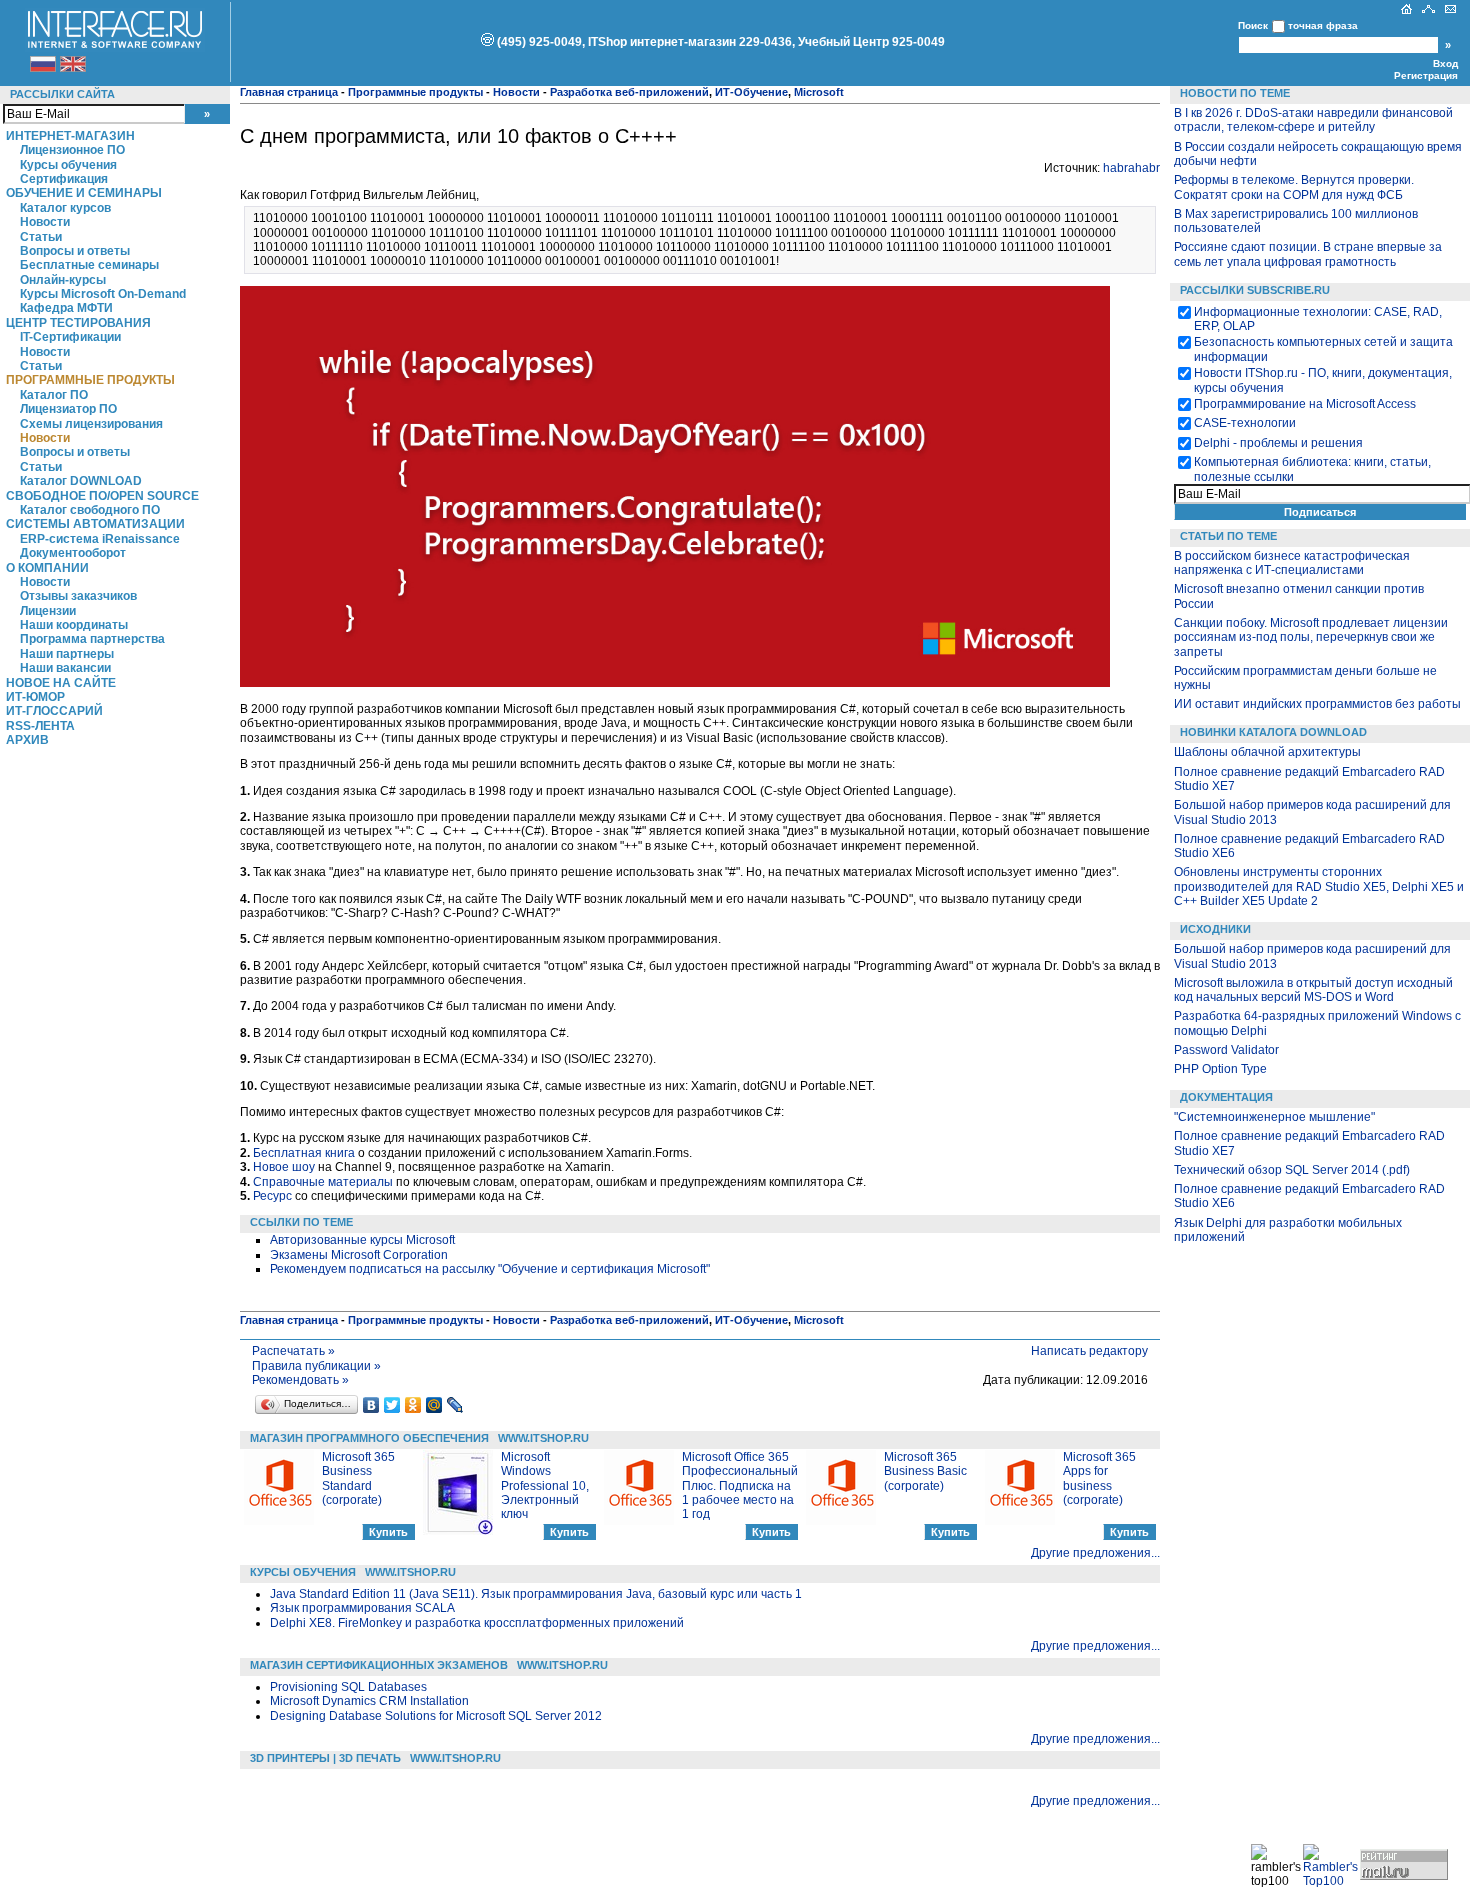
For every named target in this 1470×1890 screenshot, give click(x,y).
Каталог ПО (54, 395)
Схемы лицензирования (91, 424)
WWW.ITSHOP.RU (543, 1438)
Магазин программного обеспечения (369, 1438)
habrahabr (1131, 168)
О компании (47, 568)
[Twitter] (392, 1405)
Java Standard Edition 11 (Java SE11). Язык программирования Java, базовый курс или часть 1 (536, 1594)
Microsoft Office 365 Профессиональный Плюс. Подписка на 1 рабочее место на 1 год (740, 1486)
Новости (45, 222)
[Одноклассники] (413, 1405)
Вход (1445, 63)
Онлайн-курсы (63, 280)
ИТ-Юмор (35, 697)
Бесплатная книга (304, 1153)
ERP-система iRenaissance (100, 539)
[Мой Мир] (434, 1405)
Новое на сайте (61, 683)
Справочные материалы (323, 1182)
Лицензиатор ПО (68, 409)
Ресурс (272, 1196)
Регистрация (1426, 75)
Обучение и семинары (84, 193)
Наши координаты (74, 625)
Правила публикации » (316, 1366)
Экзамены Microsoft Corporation (359, 1255)
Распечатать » (293, 1351)
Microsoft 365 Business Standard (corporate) (358, 1478)
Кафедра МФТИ (66, 308)
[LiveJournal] (455, 1405)
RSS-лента (40, 726)
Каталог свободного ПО (90, 510)
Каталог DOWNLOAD (81, 481)
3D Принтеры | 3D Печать (325, 1758)
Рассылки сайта (62, 94)
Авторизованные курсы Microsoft (362, 1240)
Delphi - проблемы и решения (1278, 443)
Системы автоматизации (95, 524)
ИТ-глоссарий (54, 711)
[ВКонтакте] (371, 1405)
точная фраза (1323, 25)
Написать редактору (1089, 1351)
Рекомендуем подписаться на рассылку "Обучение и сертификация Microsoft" (490, 1269)
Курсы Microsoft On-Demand (103, 294)
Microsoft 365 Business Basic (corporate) (925, 1471)
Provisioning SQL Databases (348, 1687)
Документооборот (73, 553)
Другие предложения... (1095, 1553)
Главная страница (289, 92)
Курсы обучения (68, 165)
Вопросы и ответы (75, 251)
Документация (1226, 1097)
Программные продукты (90, 380)
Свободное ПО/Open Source (102, 496)
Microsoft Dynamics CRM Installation (369, 1701)
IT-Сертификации (70, 337)
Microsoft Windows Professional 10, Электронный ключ (545, 1486)
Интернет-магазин (70, 136)
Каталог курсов (65, 208)
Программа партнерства (92, 639)
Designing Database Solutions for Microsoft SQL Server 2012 (436, 1716)
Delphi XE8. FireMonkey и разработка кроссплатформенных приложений (477, 1623)
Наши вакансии (65, 668)
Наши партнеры (67, 654)
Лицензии (48, 611)
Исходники (1215, 929)
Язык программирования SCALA (362, 1608)
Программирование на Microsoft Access (1305, 404)
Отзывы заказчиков (78, 596)
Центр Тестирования (78, 323)
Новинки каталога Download (1273, 732)
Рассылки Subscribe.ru (1255, 290)
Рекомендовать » (300, 1380)
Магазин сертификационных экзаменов (379, 1665)
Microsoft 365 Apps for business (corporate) (1099, 1478)
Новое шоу (284, 1167)
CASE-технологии (1245, 423)
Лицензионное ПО (72, 150)
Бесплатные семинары (89, 265)
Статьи (41, 237)
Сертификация (64, 179)
